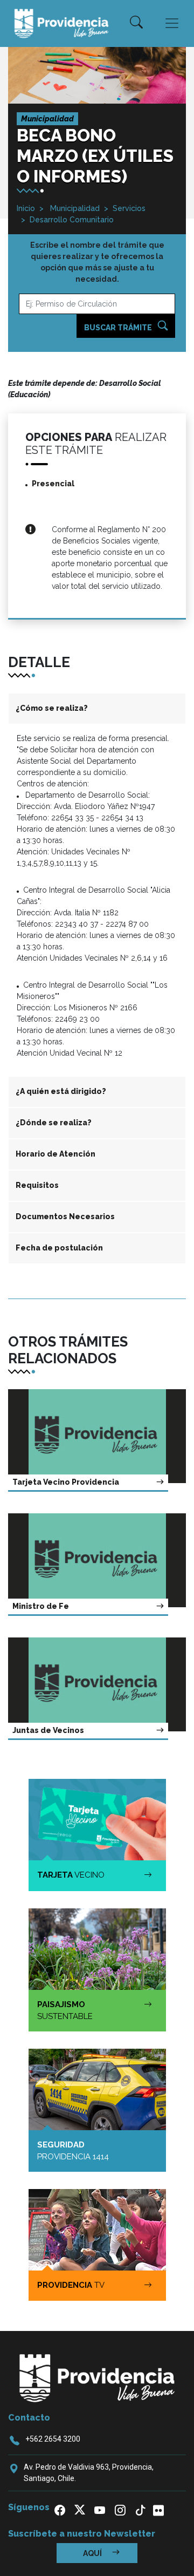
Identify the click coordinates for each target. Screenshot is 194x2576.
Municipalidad (74, 208)
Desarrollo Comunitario (72, 220)
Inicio (26, 208)
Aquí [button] (93, 2553)
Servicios (129, 208)
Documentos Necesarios (65, 1216)
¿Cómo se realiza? (52, 708)
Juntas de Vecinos (48, 1730)
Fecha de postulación (59, 1248)
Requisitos (37, 1185)
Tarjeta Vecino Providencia (66, 1482)
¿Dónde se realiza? (54, 1123)
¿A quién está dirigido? (61, 1091)
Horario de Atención (56, 1154)
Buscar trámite (119, 328)
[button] (136, 23)
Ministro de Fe (41, 1606)
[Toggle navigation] (172, 23)
